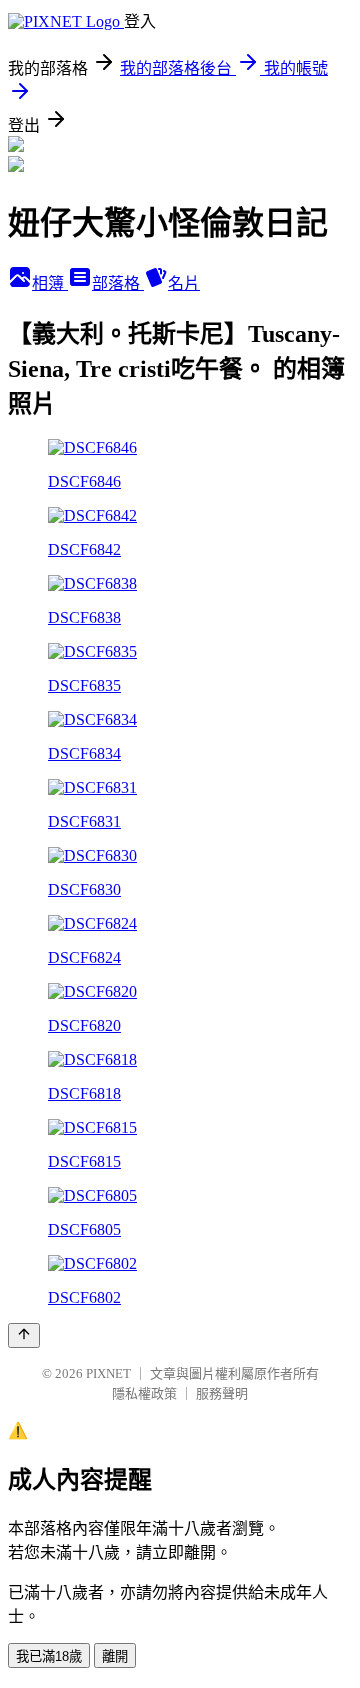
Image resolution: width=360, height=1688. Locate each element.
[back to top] (24, 1335)
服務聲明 (222, 1393)
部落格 (118, 283)
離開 (115, 1656)
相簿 (50, 283)
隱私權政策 (144, 1393)
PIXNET (108, 1373)
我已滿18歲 (49, 1656)
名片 (184, 283)
